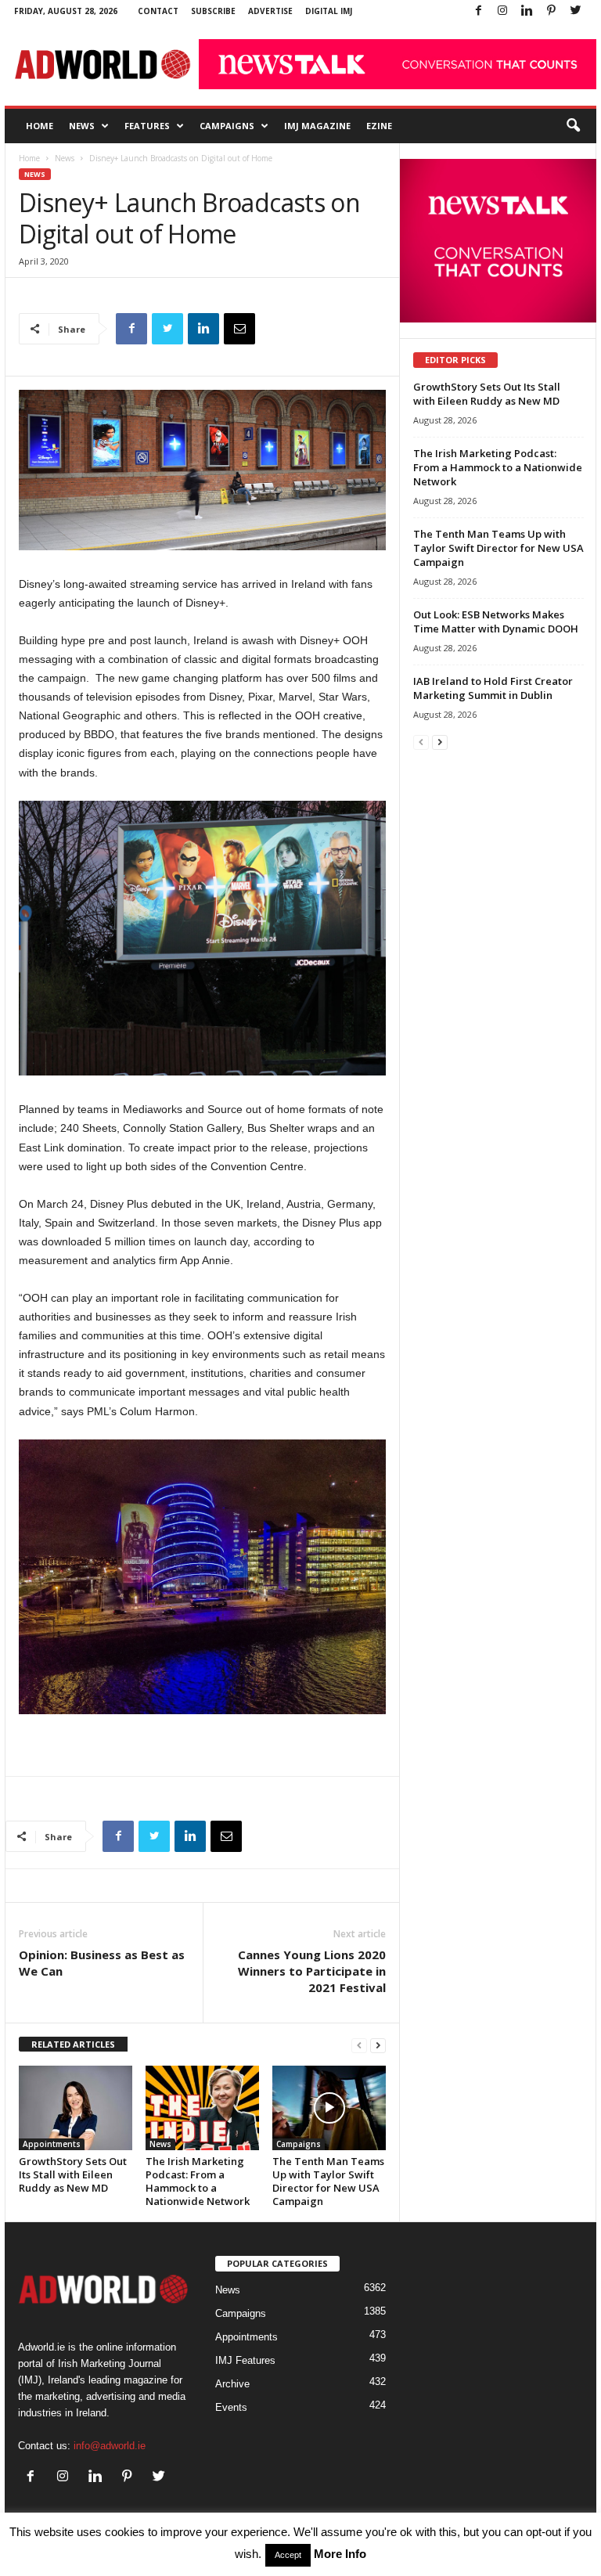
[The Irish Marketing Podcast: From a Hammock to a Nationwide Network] (202, 2108)
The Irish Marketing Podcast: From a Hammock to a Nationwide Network (198, 2181)
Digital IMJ (329, 11)
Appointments (52, 2144)
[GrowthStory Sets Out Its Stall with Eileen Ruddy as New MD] (76, 2108)
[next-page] (378, 2045)
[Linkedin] (527, 11)
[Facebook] (478, 11)
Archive (232, 2384)
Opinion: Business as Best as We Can (102, 1963)
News (82, 126)
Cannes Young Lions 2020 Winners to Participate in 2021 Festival (312, 1971)
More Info (340, 2554)
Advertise (270, 11)
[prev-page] (359, 2045)
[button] (573, 126)
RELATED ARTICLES (73, 2044)
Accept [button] (288, 2555)
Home (40, 126)
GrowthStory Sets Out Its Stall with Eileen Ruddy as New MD (73, 2174)
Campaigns (227, 126)
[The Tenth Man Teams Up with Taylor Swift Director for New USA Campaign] (329, 2108)
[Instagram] (502, 11)
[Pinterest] (551, 11)
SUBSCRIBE (213, 11)
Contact (158, 11)
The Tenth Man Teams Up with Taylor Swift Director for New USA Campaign (328, 2181)
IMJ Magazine (317, 126)
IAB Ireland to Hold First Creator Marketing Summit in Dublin (493, 688)
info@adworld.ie (110, 2446)
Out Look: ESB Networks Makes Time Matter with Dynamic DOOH (496, 621)
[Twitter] (575, 11)
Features (147, 126)
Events (231, 2407)
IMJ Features (245, 2360)
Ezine (379, 126)
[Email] (239, 329)
